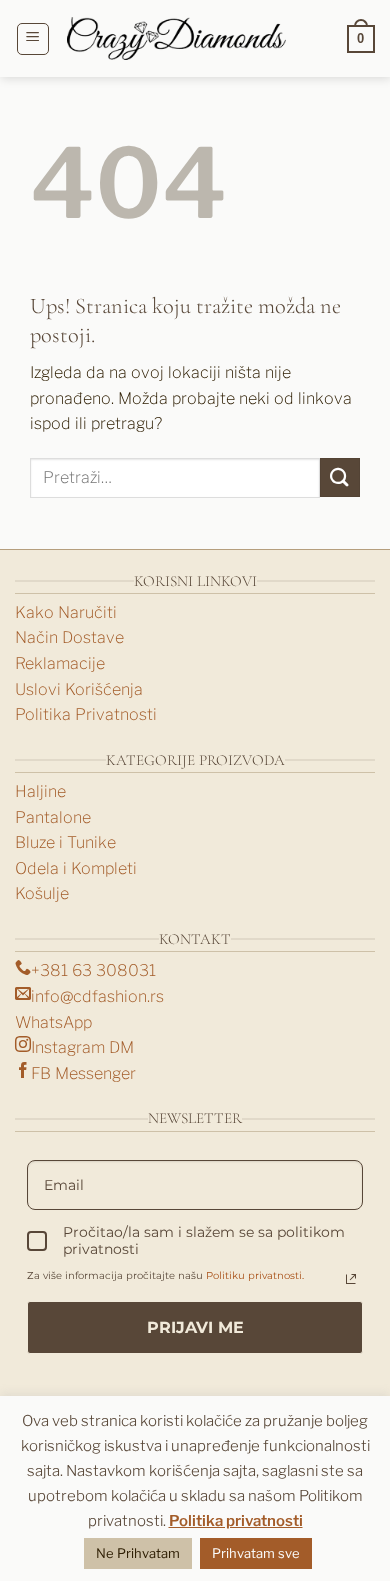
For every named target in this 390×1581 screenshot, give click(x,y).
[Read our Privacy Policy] (351, 1279)
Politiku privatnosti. (255, 1275)
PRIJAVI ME (195, 1327)
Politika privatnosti (236, 1521)
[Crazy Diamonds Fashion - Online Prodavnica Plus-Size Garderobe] (177, 38)
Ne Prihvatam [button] (138, 1553)
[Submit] (340, 477)
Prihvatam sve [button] (256, 1553)
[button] (33, 39)
